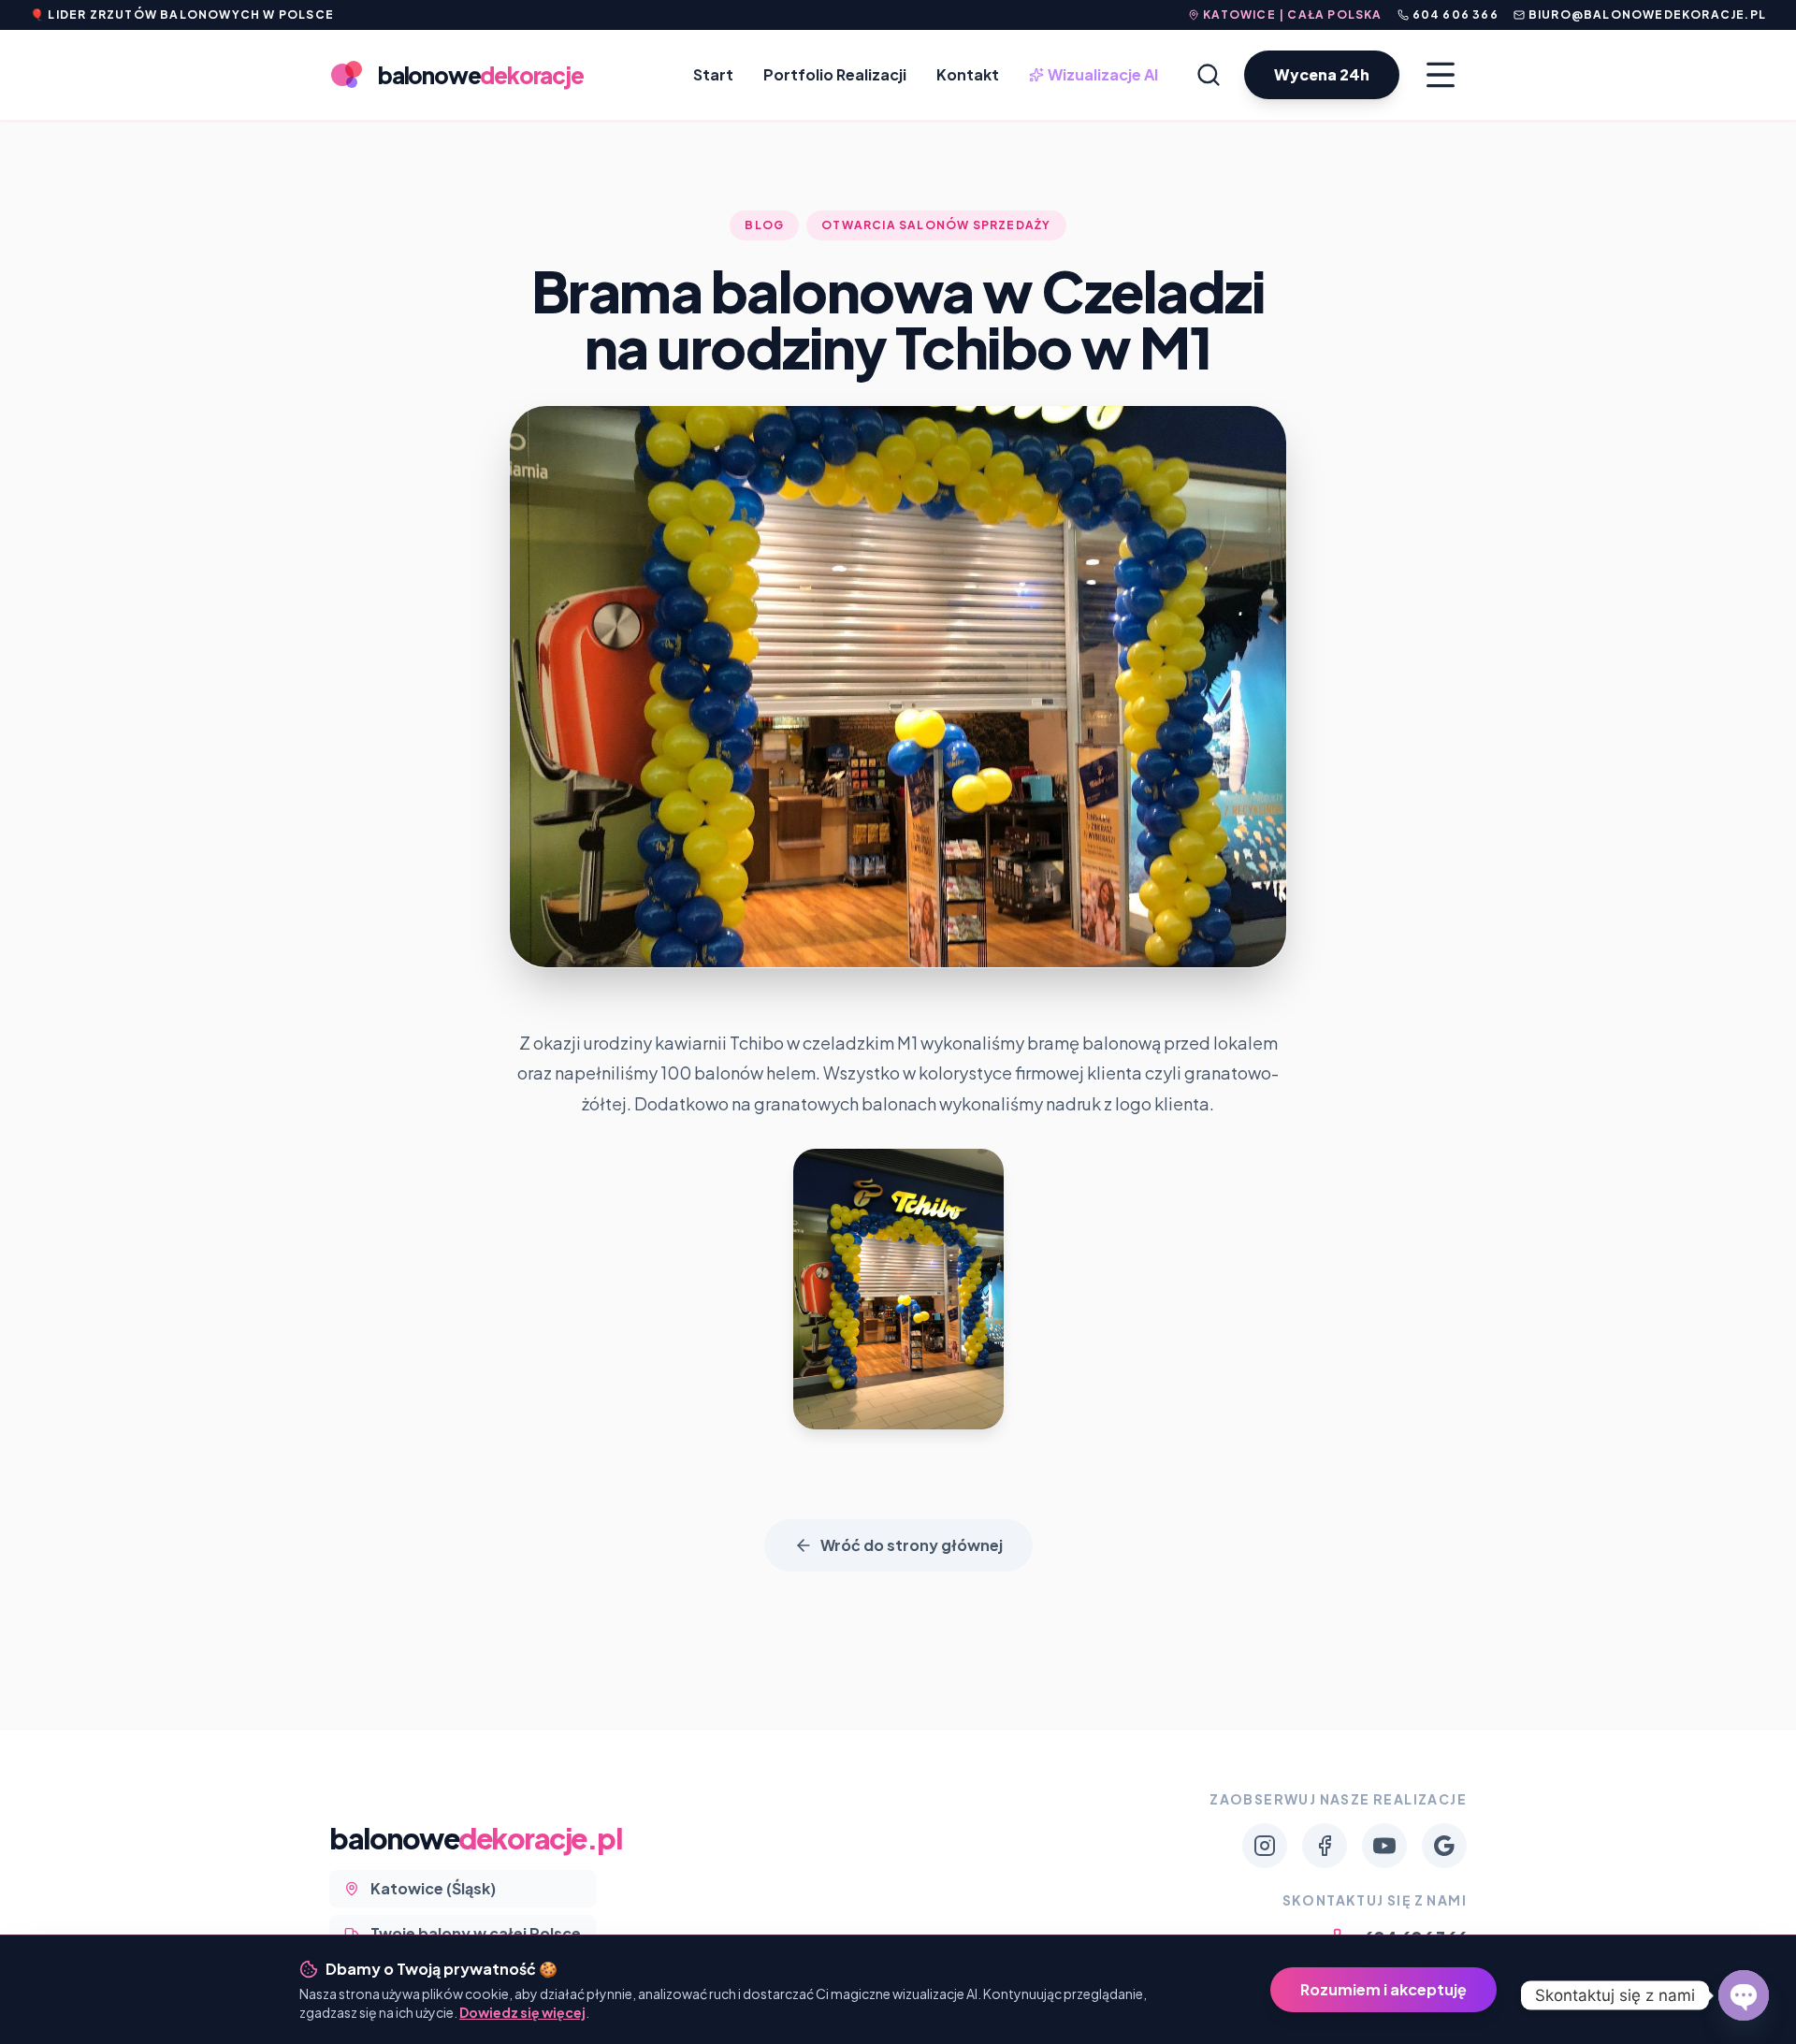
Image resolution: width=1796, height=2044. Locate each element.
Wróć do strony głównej (912, 1545)
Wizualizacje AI (1095, 75)
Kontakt (968, 74)
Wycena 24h (1322, 74)
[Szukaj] (1209, 75)
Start (713, 74)
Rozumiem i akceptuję (1383, 1989)
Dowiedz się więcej (522, 2012)
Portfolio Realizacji (835, 74)
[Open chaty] (1744, 1995)
